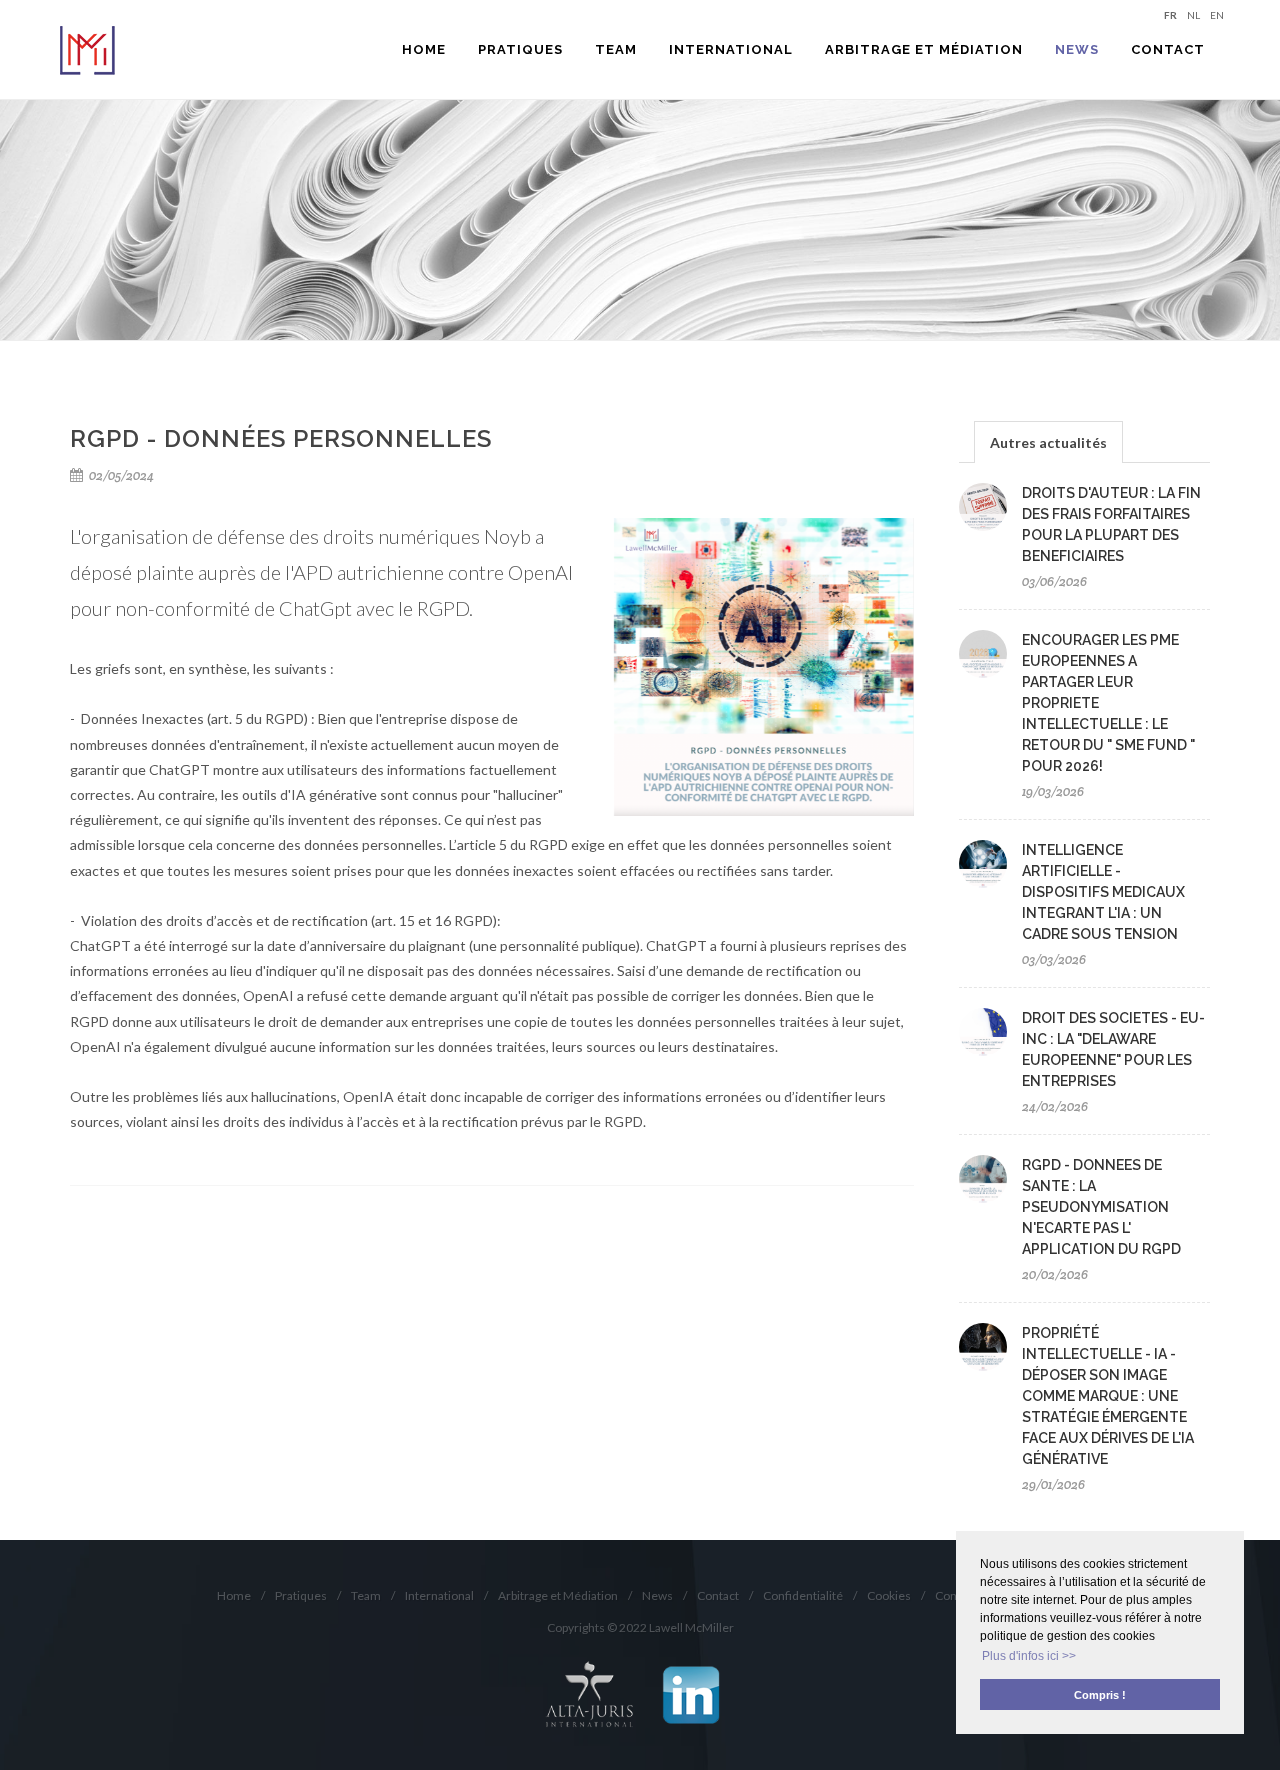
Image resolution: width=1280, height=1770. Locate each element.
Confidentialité (803, 1595)
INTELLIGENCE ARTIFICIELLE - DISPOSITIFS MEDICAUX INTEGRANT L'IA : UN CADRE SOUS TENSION (1103, 892)
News (657, 1595)
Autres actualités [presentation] (1048, 442)
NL (1193, 14)
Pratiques (301, 1595)
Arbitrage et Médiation (558, 1595)
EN (1217, 14)
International (439, 1595)
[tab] (1048, 441)
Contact (718, 1595)
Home (234, 1595)
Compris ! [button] (1100, 1695)
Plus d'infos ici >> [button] (1029, 1656)
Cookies (889, 1595)
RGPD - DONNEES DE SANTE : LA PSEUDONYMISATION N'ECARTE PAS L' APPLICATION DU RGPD (1101, 1207)
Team (366, 1595)
